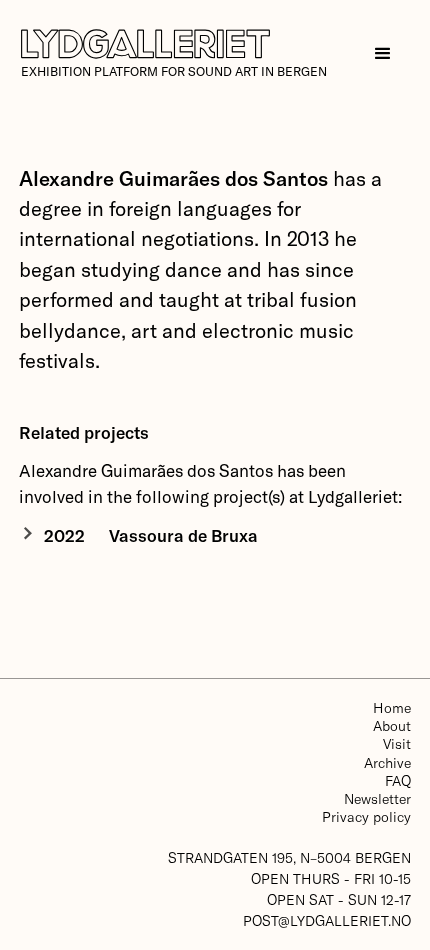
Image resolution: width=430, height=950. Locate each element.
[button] (382, 53)
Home (392, 707)
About (392, 725)
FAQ (398, 780)
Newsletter (377, 798)
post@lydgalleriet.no (327, 920)
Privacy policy (366, 816)
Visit (397, 743)
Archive (387, 762)
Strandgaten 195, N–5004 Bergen (289, 857)
